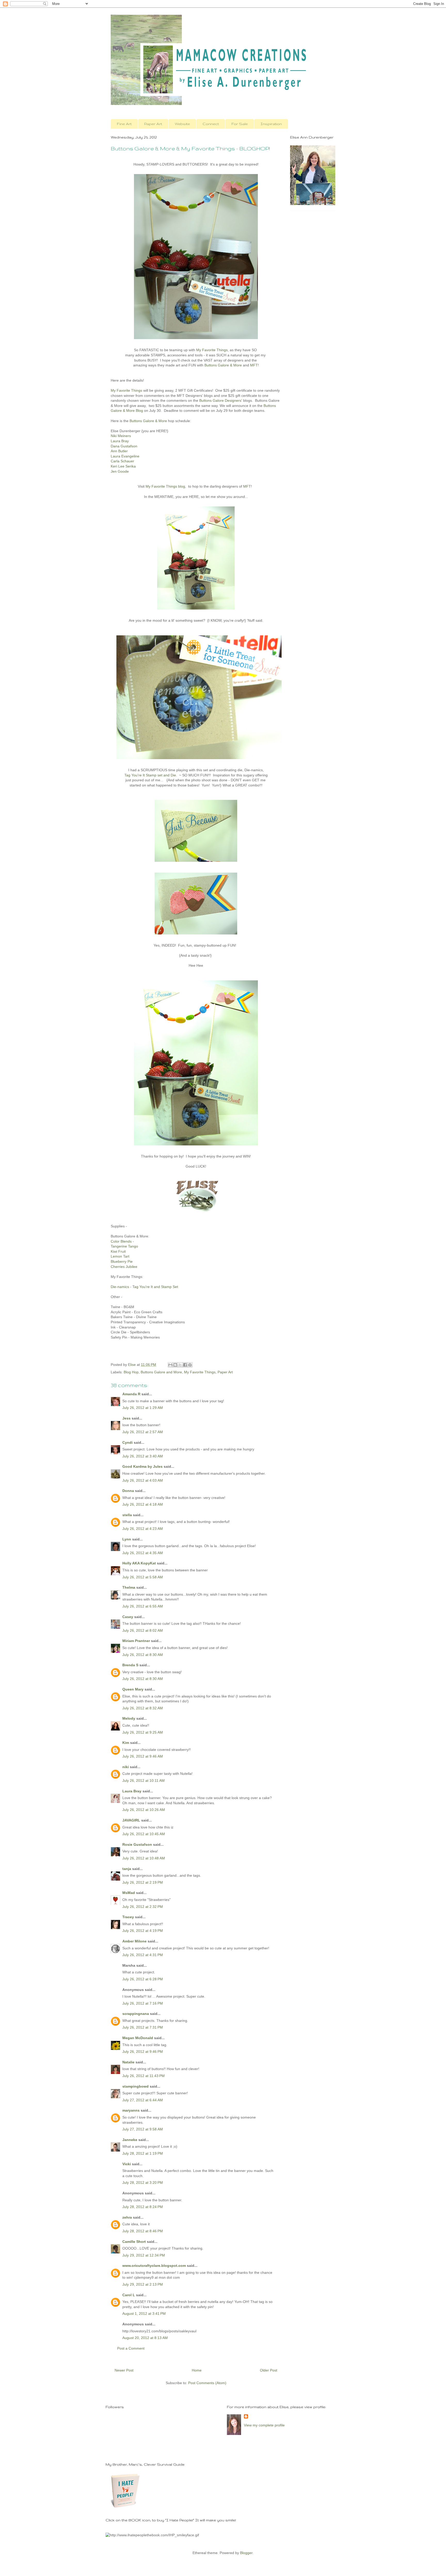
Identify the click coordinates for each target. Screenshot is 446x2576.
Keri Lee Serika (123, 466)
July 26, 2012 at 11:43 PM (144, 2076)
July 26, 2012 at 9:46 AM (143, 1756)
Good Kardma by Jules (142, 1466)
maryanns (131, 2110)
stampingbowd (136, 2086)
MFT (254, 365)
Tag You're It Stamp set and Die (150, 775)
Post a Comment (131, 2348)
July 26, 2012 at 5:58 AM (143, 1577)
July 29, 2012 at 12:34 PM (144, 2255)
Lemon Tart (120, 1256)
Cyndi (128, 1442)
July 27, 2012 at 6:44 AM (143, 2100)
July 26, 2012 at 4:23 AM (143, 1529)
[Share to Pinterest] (190, 1365)
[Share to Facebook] (185, 1365)
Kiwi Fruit (118, 1251)
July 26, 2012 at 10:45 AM (144, 1834)
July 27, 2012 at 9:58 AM (143, 2129)
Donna (128, 1491)
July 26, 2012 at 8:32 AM (143, 1708)
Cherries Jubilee (124, 1267)
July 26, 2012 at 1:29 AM (143, 1408)
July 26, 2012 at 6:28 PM (143, 1979)
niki (126, 1767)
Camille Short (134, 2242)
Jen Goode (120, 471)
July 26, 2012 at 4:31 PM (143, 1955)
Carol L (129, 2295)
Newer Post (124, 2370)
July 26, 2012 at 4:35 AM (143, 1553)
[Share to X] (180, 1365)
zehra (127, 2217)
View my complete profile (264, 2425)
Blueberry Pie (122, 1261)
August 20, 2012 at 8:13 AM (145, 2338)
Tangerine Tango (124, 1246)
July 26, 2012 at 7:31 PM (143, 2027)
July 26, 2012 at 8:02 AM (143, 1630)
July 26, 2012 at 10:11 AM (144, 1781)
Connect (211, 124)
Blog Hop (131, 1372)
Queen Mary (133, 1689)
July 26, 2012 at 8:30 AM (143, 1655)
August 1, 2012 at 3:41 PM (144, 2314)
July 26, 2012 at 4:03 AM (143, 1480)
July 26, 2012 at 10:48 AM (144, 1858)
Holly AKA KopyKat (139, 1563)
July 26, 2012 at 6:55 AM (143, 1606)
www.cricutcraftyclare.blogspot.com (154, 2266)
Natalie (128, 2062)
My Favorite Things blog (165, 486)
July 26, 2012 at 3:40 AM (143, 1456)
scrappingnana (136, 2014)
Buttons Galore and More (161, 1372)
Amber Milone (134, 1941)
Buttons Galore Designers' (221, 400)
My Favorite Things (212, 350)
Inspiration (271, 124)
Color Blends (121, 1241)
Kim (126, 1743)
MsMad (129, 1893)
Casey (128, 1617)
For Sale (240, 124)
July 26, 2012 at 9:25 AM (143, 1732)
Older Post (269, 2370)
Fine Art (124, 124)
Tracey (128, 1917)
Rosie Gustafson (137, 1844)
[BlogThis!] (175, 1365)
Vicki (127, 2164)
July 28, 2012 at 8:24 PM (143, 2207)
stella (127, 1515)
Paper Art (153, 124)
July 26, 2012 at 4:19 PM (143, 1931)
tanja (127, 1869)
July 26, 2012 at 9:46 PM (143, 2052)
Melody (129, 1718)
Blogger (246, 2553)
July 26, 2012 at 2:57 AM (143, 1432)
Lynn (127, 1539)
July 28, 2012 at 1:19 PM (143, 2153)
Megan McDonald (138, 2038)
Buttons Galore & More (223, 365)
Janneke (130, 2140)
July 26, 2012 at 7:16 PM (143, 2003)
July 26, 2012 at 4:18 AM (143, 1504)
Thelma (129, 1587)
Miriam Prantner (136, 1641)
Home (197, 2370)
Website (182, 124)
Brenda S (130, 1665)
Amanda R (131, 1394)
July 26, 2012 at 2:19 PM (143, 1882)
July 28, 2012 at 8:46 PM (143, 2231)
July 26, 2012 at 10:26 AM (144, 1810)
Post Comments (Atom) (207, 2383)
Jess (126, 1418)
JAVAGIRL (131, 1820)
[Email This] (170, 1365)
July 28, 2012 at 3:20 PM (143, 2183)
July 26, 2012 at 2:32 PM (143, 1907)
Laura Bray (132, 1791)
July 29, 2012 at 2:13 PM (143, 2284)
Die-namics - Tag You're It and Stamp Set (144, 1287)
